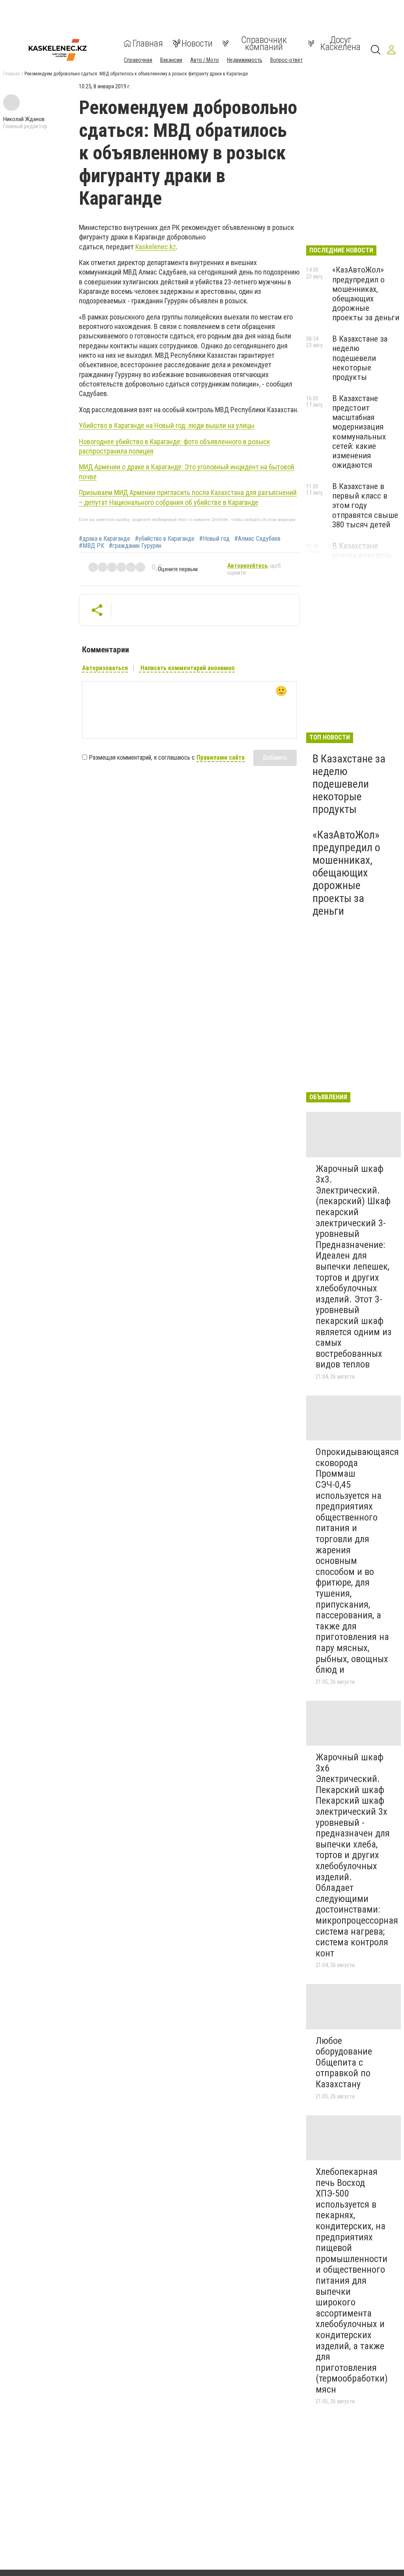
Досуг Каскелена (340, 43)
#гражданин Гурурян (135, 546)
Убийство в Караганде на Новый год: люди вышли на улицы (167, 425)
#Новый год (214, 539)
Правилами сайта (221, 757)
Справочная (138, 60)
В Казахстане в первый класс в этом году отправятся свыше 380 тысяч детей (365, 505)
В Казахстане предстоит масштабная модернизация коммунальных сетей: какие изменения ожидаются (359, 432)
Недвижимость (245, 60)
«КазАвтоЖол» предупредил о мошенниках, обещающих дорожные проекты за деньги (366, 294)
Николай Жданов (24, 119)
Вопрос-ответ (286, 60)
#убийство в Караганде (165, 539)
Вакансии (171, 60)
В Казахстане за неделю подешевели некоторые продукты (360, 358)
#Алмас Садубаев (257, 539)
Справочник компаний (264, 43)
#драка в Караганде (105, 539)
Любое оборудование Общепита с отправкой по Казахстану (344, 2062)
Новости (197, 43)
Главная (148, 43)
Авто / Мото (205, 60)
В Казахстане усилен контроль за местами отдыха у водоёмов (366, 560)
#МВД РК (92, 546)
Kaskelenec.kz (156, 247)
